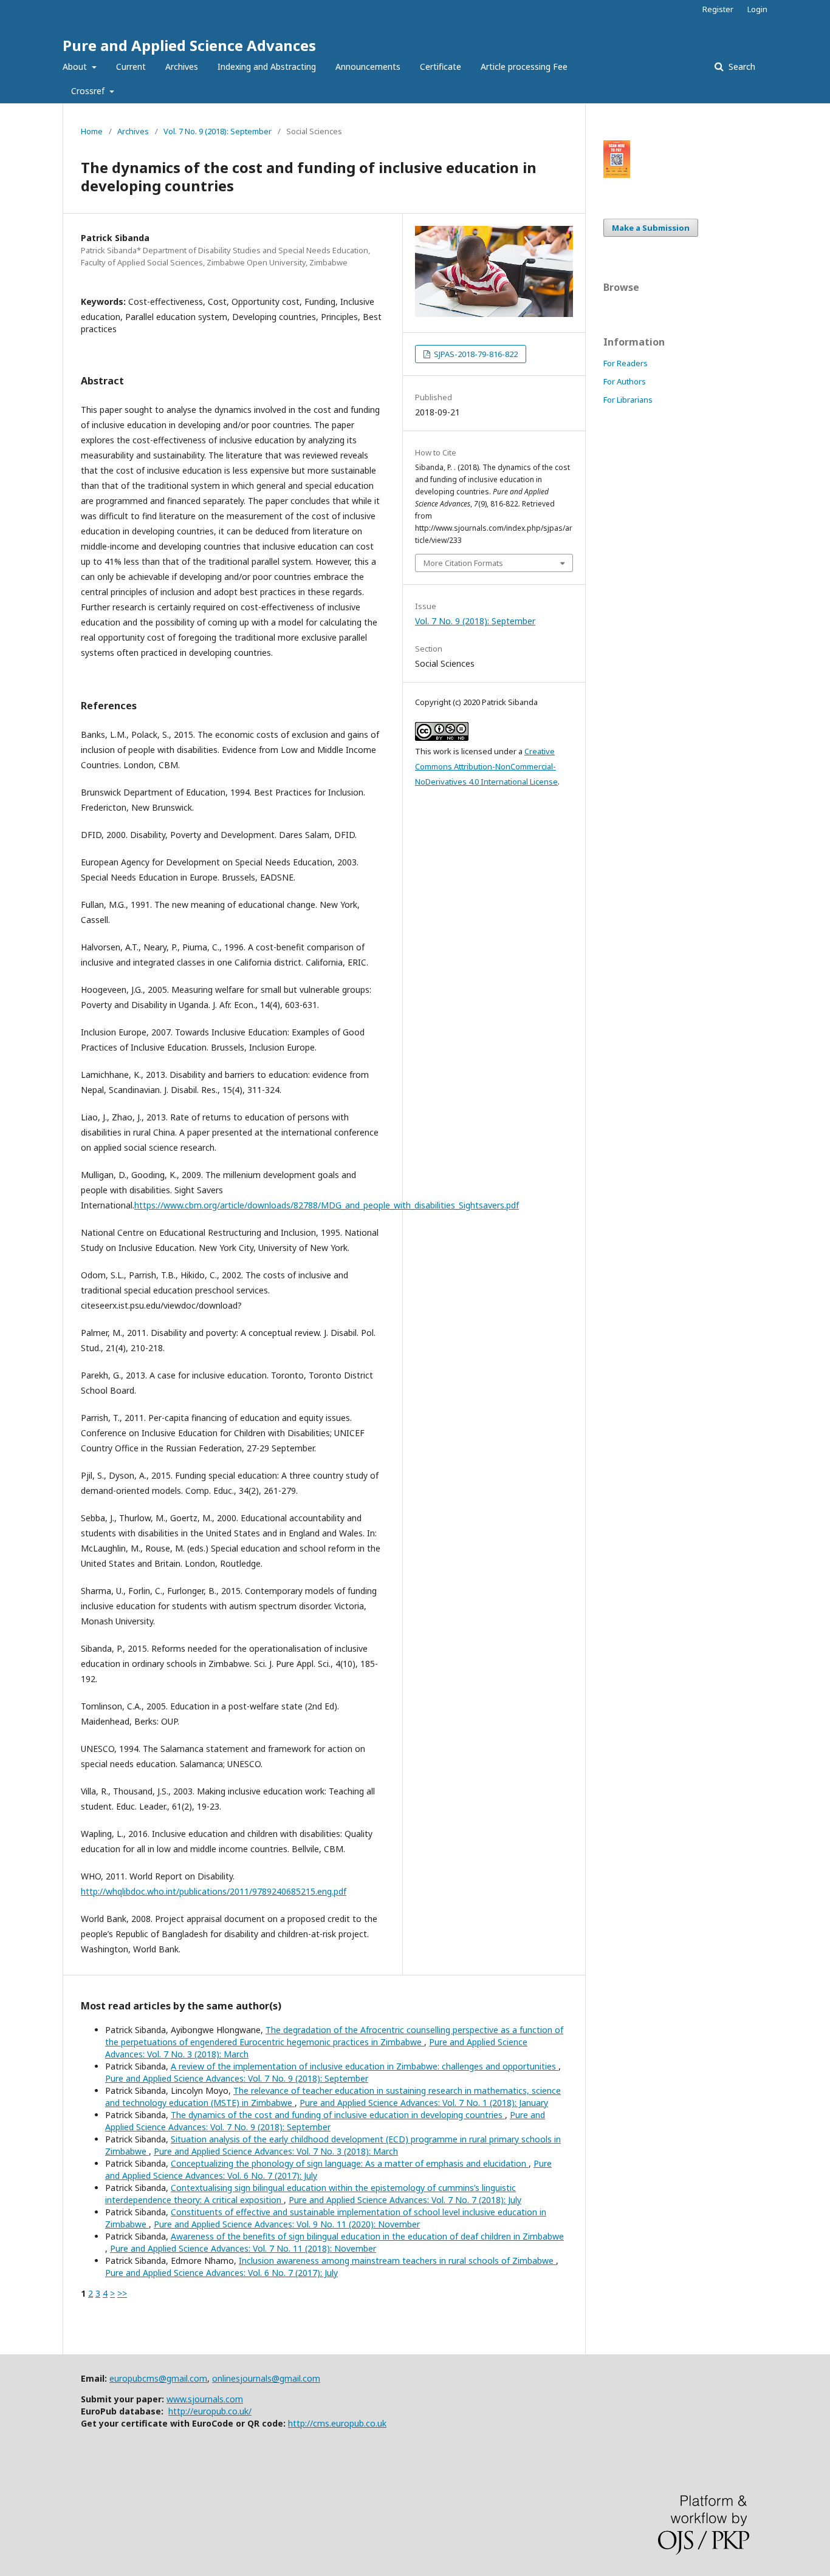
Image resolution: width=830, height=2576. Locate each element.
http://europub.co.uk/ (210, 2411)
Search (741, 66)
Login (757, 9)
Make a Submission (651, 228)
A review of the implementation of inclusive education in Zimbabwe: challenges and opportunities (365, 2066)
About (76, 66)
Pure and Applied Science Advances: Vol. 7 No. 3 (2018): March (276, 2151)
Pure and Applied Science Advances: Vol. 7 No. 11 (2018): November (243, 2248)
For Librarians (628, 400)
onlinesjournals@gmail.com (266, 2378)
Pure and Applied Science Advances (189, 45)
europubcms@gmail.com (158, 2378)
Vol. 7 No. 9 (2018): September (218, 131)
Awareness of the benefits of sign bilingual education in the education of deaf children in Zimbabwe (367, 2236)
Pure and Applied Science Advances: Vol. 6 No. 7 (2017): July (221, 2273)
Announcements (368, 66)
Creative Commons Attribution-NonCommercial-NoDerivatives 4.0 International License (486, 766)
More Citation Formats (463, 563)
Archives (182, 66)
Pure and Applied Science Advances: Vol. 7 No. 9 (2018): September (237, 2078)
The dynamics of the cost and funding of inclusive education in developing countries (338, 2115)
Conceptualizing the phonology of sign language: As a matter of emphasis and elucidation (350, 2163)
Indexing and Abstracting (267, 66)
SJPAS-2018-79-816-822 (475, 354)
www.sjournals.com (205, 2399)
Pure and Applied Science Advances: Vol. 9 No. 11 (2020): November (287, 2224)
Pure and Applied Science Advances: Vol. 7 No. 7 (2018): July (405, 2200)
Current (131, 66)
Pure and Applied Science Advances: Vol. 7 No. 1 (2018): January (424, 2103)
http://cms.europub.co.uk (337, 2423)
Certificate (441, 66)
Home (92, 131)
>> (122, 2293)
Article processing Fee (524, 66)
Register (718, 9)
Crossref (89, 91)
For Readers (626, 363)
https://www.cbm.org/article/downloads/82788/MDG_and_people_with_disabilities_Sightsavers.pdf (327, 1205)
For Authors (625, 381)
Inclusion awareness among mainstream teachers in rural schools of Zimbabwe (397, 2261)
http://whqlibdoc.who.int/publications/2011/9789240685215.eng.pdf (214, 1891)
